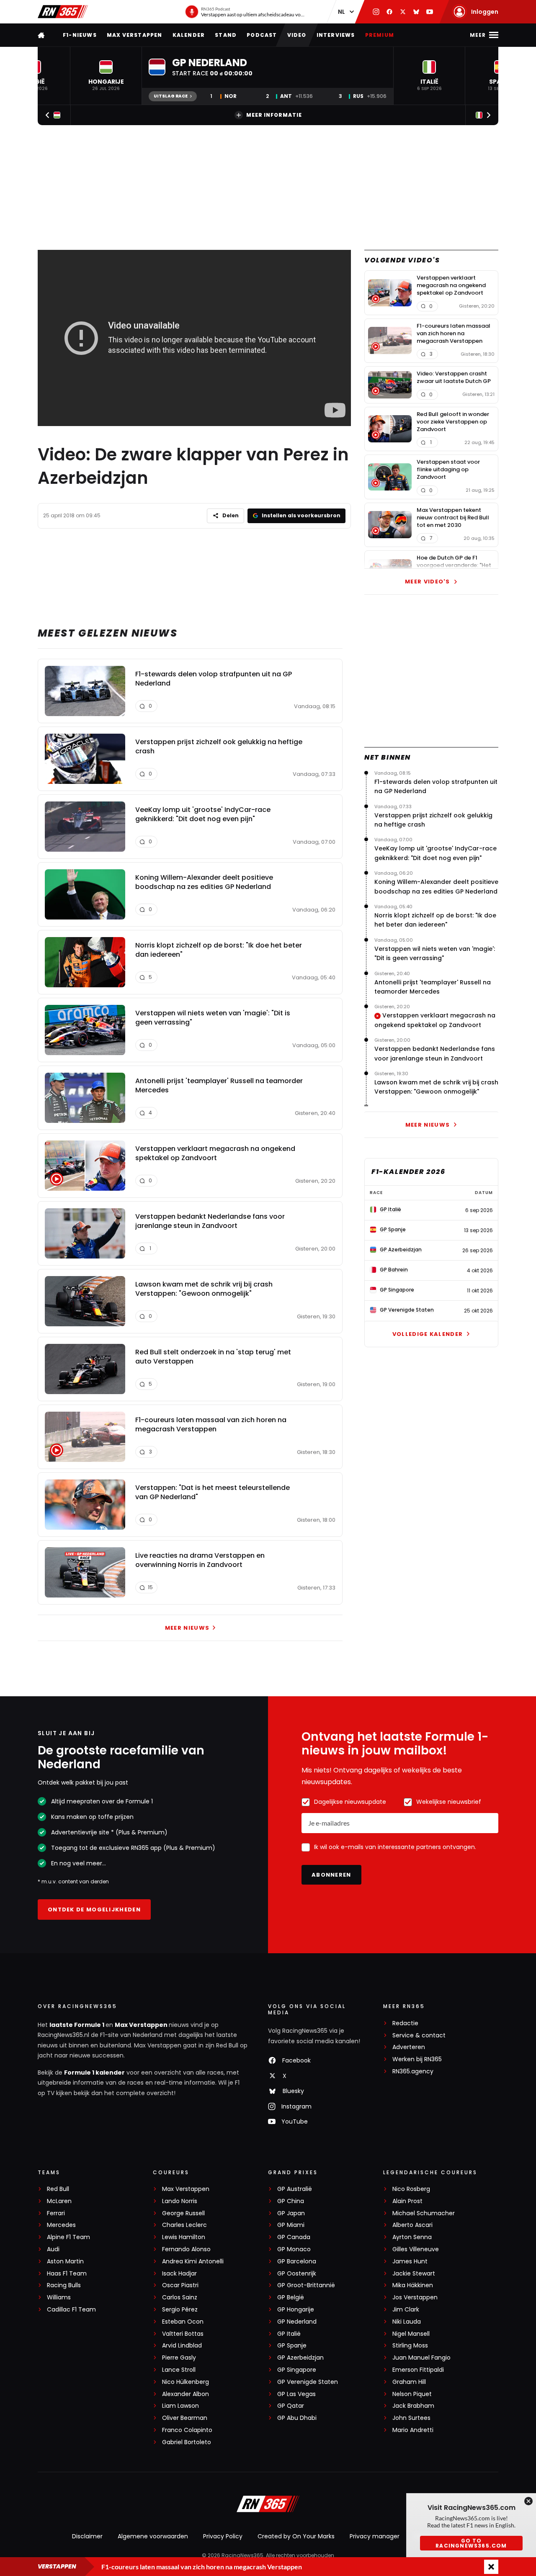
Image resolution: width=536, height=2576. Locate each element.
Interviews (336, 35)
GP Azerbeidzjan (300, 2358)
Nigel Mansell (411, 2334)
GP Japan (291, 2213)
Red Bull (58, 2189)
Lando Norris (180, 2201)
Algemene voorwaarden (153, 2536)
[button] (106, 76)
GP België (291, 2297)
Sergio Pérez (180, 2310)
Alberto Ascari (412, 2225)
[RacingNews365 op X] (403, 12)
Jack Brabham (413, 2406)
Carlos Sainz (180, 2297)
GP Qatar (291, 2406)
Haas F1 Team (67, 2274)
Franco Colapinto (187, 2430)
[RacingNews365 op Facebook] (389, 12)
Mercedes (61, 2225)
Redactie (405, 2023)
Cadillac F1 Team (71, 2310)
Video (297, 35)
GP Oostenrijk (297, 2274)
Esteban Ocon (183, 2322)
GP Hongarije (296, 2310)
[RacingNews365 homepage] (42, 35)
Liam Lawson (180, 2406)
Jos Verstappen (415, 2297)
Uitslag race (171, 96)
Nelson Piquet (412, 2394)
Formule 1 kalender (94, 2073)
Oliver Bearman (185, 2418)
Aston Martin (65, 2261)
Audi (53, 2249)
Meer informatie (274, 115)
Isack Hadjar (179, 2274)
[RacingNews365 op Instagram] (376, 12)
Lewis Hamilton (184, 2237)
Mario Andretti (413, 2430)
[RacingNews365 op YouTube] (430, 12)
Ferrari (56, 2213)
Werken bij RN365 (417, 2059)
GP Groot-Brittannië (306, 2285)
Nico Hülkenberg (186, 2382)
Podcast (262, 35)
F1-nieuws (80, 35)
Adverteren (409, 2047)
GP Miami (291, 2225)
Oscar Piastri (180, 2285)
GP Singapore (297, 2370)
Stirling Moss (410, 2346)
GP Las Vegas (296, 2394)
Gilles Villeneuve (416, 2249)
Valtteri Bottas (183, 2334)
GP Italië (289, 2334)
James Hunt (410, 2261)
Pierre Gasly (179, 2358)
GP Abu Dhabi (297, 2418)
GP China (291, 2201)
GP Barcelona (297, 2261)
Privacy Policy (223, 2536)
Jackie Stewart (414, 2274)
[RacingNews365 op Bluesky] (416, 12)
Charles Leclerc (184, 2225)
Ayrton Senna (412, 2237)
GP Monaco (294, 2249)
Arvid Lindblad (182, 2346)
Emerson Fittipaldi (418, 2370)
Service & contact (419, 2035)
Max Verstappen (135, 35)
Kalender (189, 35)
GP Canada (294, 2237)
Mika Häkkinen (413, 2285)
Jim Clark (406, 2310)
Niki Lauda (407, 2322)
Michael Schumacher (424, 2213)
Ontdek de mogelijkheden (94, 1910)
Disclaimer (87, 2536)
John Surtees (411, 2418)
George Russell (183, 2213)
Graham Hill (409, 2382)
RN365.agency (413, 2071)
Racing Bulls (64, 2285)
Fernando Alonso (186, 2249)
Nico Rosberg (411, 2189)
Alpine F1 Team (68, 2237)
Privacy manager (375, 2536)
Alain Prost (407, 2201)
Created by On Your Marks (296, 2536)
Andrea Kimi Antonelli (193, 2261)
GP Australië (295, 2189)
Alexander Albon (186, 2394)
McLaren (59, 2201)
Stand (226, 35)
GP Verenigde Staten (308, 2382)
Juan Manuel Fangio (421, 2358)
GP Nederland (297, 2322)
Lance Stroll (179, 2370)
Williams (59, 2297)
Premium (380, 35)
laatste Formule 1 (77, 2025)
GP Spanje (292, 2346)
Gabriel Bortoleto (187, 2442)
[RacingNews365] (63, 12)
